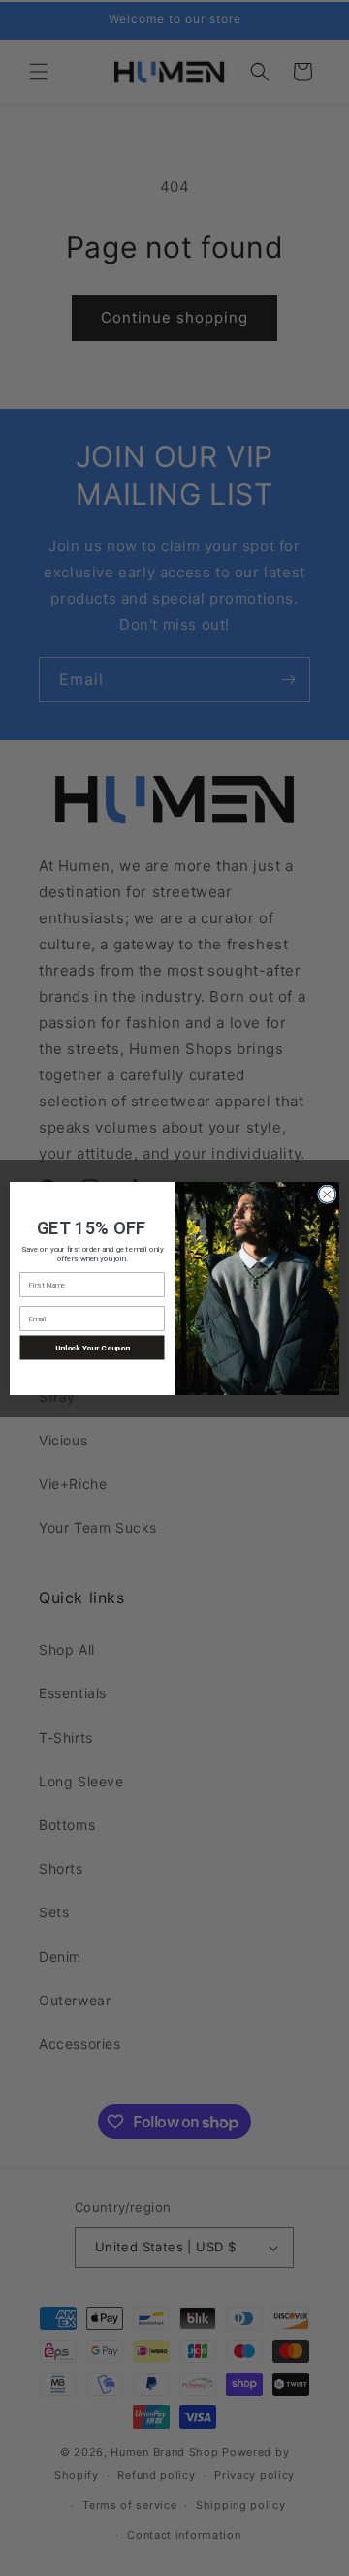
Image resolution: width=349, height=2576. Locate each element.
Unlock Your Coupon (93, 1348)
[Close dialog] (328, 1195)
